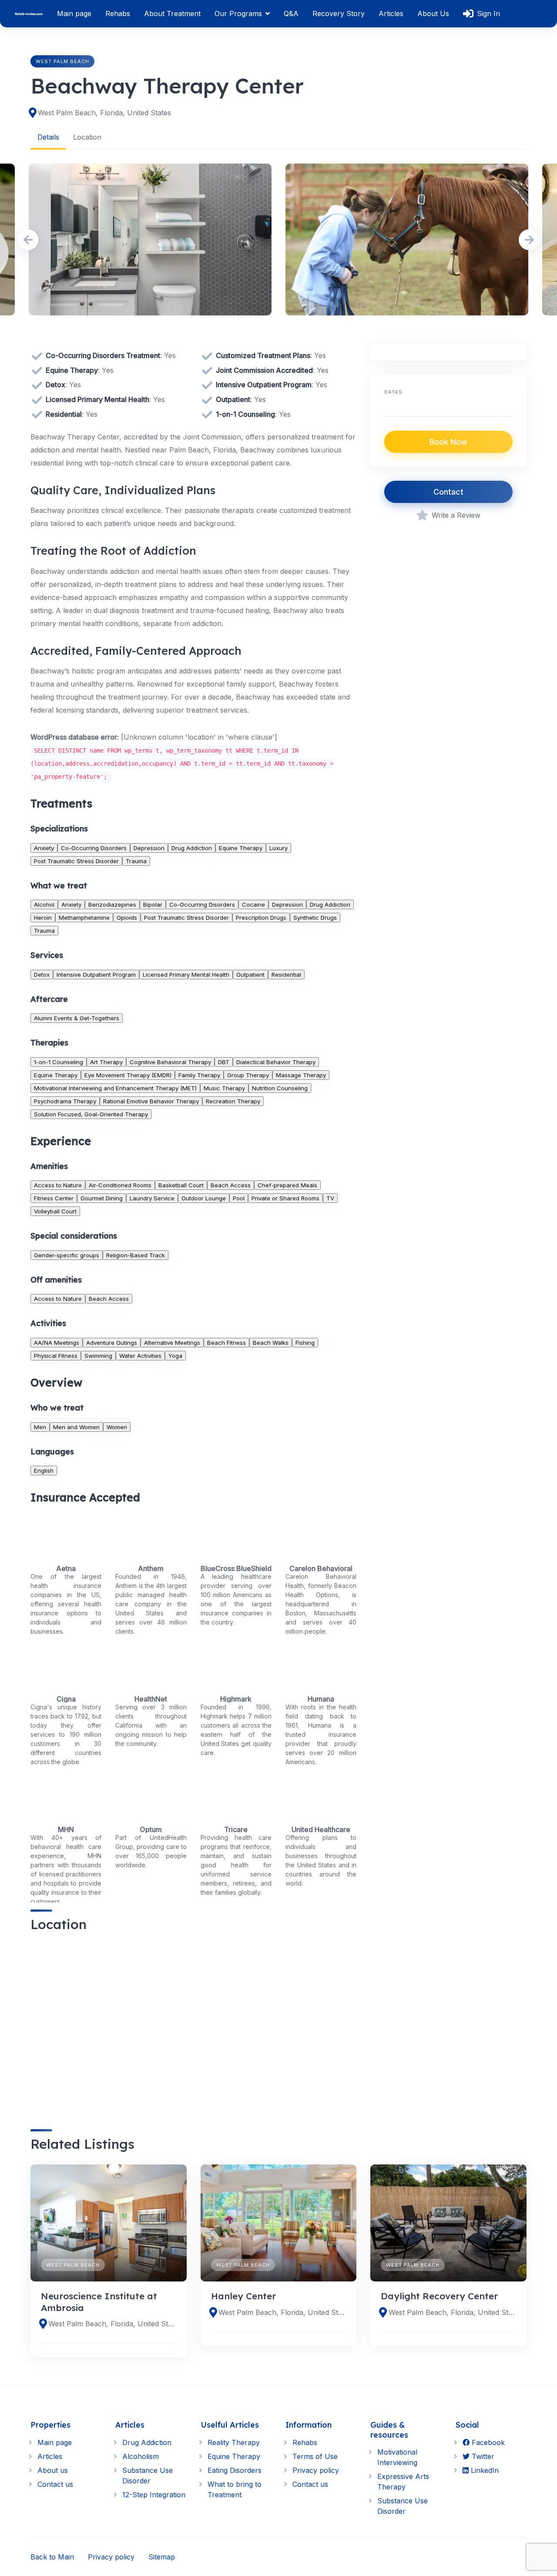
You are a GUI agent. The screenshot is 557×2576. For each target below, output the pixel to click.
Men (40, 1427)
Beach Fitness (226, 1343)
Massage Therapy (301, 1075)
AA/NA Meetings (57, 1343)
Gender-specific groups (67, 1255)
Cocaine (253, 904)
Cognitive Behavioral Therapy (170, 1062)
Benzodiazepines (112, 904)
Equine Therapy (241, 848)
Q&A (291, 13)
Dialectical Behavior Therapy (276, 1062)
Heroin (43, 918)
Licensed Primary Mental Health (186, 975)
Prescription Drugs (261, 918)
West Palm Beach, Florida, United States (104, 113)
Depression (149, 848)
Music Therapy (224, 1088)
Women (117, 1427)
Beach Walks (271, 1343)
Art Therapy (106, 1062)
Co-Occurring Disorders (94, 848)
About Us (433, 13)
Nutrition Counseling (280, 1088)
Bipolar (153, 904)
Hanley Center (243, 2296)
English (44, 1471)
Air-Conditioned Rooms (120, 1185)
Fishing (305, 1343)
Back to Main (52, 2557)
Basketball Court (181, 1185)
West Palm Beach (62, 61)
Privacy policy (316, 2470)
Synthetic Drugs (315, 918)
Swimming (98, 1356)
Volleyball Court (55, 1211)
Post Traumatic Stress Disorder (76, 861)
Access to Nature (58, 1185)
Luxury (278, 848)
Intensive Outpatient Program (96, 975)
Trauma (136, 861)
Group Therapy (248, 1075)
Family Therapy (199, 1075)
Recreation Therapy (233, 1101)
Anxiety (44, 848)
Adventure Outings (112, 1343)
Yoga (175, 1356)
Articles (391, 13)
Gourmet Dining (102, 1198)
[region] (193, 2023)
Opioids (127, 918)
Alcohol (44, 904)
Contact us (55, 2484)
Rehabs (118, 13)
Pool (239, 1198)
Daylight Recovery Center (439, 2296)
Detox (42, 975)
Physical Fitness (56, 1356)
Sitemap (162, 2557)
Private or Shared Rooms (285, 1198)
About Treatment (172, 13)
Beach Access (231, 1185)
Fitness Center (54, 1198)
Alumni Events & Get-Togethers (77, 1018)
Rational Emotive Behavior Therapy (151, 1101)
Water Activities (140, 1356)
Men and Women (76, 1427)
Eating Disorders (235, 2470)
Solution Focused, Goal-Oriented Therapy (91, 1114)
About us (53, 2470)
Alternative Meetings (172, 1343)
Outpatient (250, 975)
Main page (74, 13)
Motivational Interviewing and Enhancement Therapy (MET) (115, 1088)
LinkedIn (484, 2470)
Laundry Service (152, 1198)
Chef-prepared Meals (287, 1185)
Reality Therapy (234, 2442)
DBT (224, 1062)
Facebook (487, 2442)
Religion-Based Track (136, 1255)
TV (330, 1198)
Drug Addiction (192, 848)
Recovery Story (339, 13)
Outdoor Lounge (204, 1198)
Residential (286, 975)
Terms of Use (315, 2456)
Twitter (482, 2456)
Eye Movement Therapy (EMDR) (128, 1075)
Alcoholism (141, 2456)
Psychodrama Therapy (65, 1101)
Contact (448, 492)
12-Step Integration (154, 2495)
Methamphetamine (84, 918)
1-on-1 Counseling (59, 1062)
